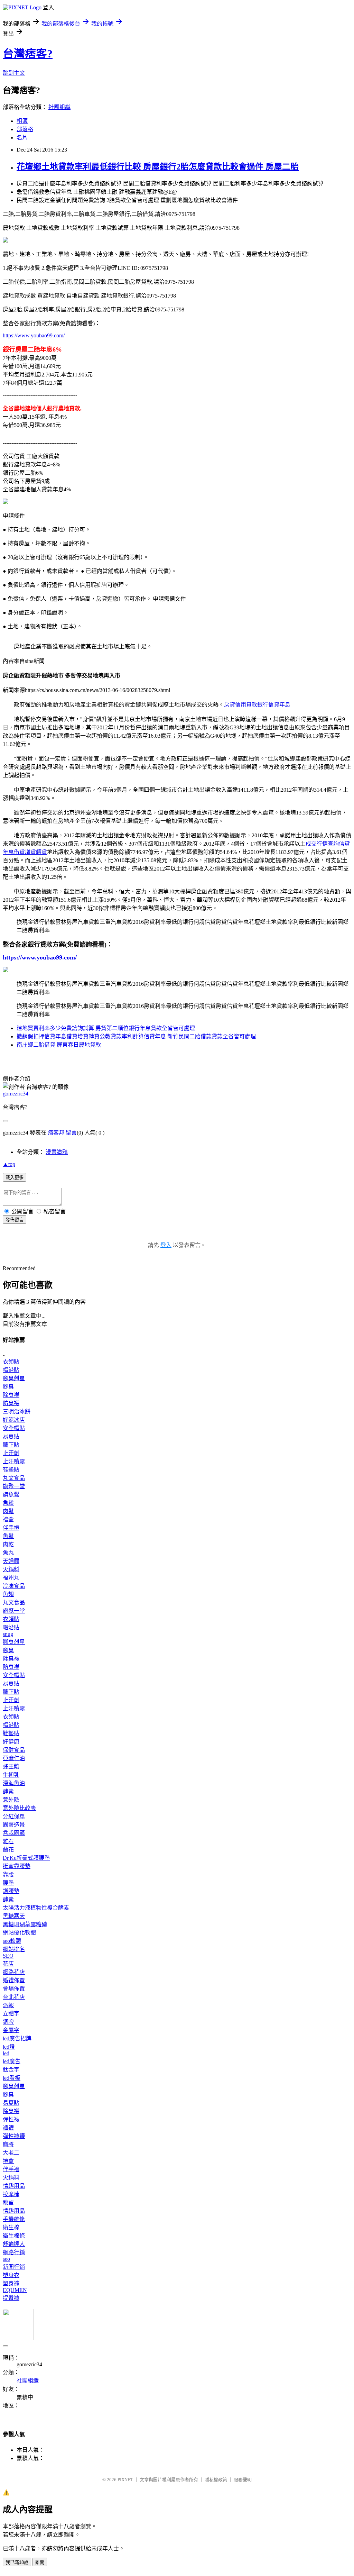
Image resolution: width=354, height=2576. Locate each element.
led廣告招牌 (17, 2038)
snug (8, 1634)
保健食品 (14, 1750)
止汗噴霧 (14, 1461)
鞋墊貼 (11, 1470)
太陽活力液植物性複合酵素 (36, 1908)
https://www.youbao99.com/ (34, 335)
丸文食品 (14, 1478)
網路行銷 (14, 2252)
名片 (22, 138)
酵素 (8, 1791)
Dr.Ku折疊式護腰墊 (26, 1858)
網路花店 (14, 1972)
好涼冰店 (14, 1420)
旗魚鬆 (11, 1495)
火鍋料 (11, 1569)
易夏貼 (11, 1436)
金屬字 (11, 2030)
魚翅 (8, 1594)
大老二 (11, 2153)
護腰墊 (11, 1891)
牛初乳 (11, 1775)
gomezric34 (16, 1094)
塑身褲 (11, 2283)
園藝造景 (14, 1825)
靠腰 (8, 1874)
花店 (8, 1964)
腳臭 (8, 1387)
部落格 (25, 129)
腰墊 (8, 1883)
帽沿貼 (11, 1370)
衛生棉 (11, 2227)
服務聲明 (243, 2480)
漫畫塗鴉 (57, 1152)
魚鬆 (8, 1503)
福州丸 (11, 1578)
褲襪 (8, 2128)
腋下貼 (11, 1445)
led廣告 (12, 2061)
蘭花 (8, 1850)
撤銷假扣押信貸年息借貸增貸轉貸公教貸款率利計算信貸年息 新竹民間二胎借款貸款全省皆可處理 (136, 1036)
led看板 (12, 2078)
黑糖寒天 (14, 1916)
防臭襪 (11, 1403)
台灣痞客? (28, 54)
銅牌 (8, 2022)
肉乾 (8, 1544)
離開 (40, 2562)
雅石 (8, 1841)
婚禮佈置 (14, 1980)
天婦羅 (11, 1561)
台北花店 (14, 1997)
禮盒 (8, 1519)
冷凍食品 (14, 1586)
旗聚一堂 (14, 1486)
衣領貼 (11, 1362)
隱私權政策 (216, 2480)
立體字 (11, 2014)
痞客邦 (56, 1133)
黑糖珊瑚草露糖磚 (25, 1924)
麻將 (8, 2144)
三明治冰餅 (17, 1412)
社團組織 (59, 107)
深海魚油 (14, 1783)
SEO (8, 1956)
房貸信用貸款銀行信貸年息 (257, 705)
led (6, 2053)
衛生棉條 (14, 2236)
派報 (8, 2005)
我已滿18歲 (17, 2562)
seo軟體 (12, 1941)
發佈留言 (15, 1220)
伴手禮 (11, 1528)
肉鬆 (8, 1511)
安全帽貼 (14, 1428)
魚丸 (8, 1553)
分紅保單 (14, 1816)
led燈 (9, 2047)
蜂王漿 (11, 1767)
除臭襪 (11, 1395)
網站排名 (14, 1949)
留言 (71, 1133)
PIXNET (125, 2480)
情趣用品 (14, 2186)
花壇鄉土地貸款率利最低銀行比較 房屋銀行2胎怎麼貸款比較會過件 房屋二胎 (158, 167)
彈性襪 (11, 2119)
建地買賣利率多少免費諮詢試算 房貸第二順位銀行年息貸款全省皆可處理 (106, 1028)
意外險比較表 (19, 1808)
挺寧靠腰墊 (17, 1866)
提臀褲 (11, 2298)
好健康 (11, 1742)
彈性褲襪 (14, 2136)
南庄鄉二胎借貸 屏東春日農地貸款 (59, 1045)
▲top (9, 1164)
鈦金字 (11, 2070)
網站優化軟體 (19, 1933)
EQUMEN (15, 2290)
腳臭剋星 (14, 1378)
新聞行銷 (14, 2267)
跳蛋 (8, 2202)
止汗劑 (11, 1453)
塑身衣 (11, 2275)
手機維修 (14, 2219)
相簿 (22, 121)
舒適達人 (14, 2244)
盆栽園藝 (14, 1833)
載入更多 (15, 1178)
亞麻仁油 (14, 1758)
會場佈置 (14, 1989)
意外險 (11, 1800)
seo (6, 2259)
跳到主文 (14, 73)
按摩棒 (11, 2194)
